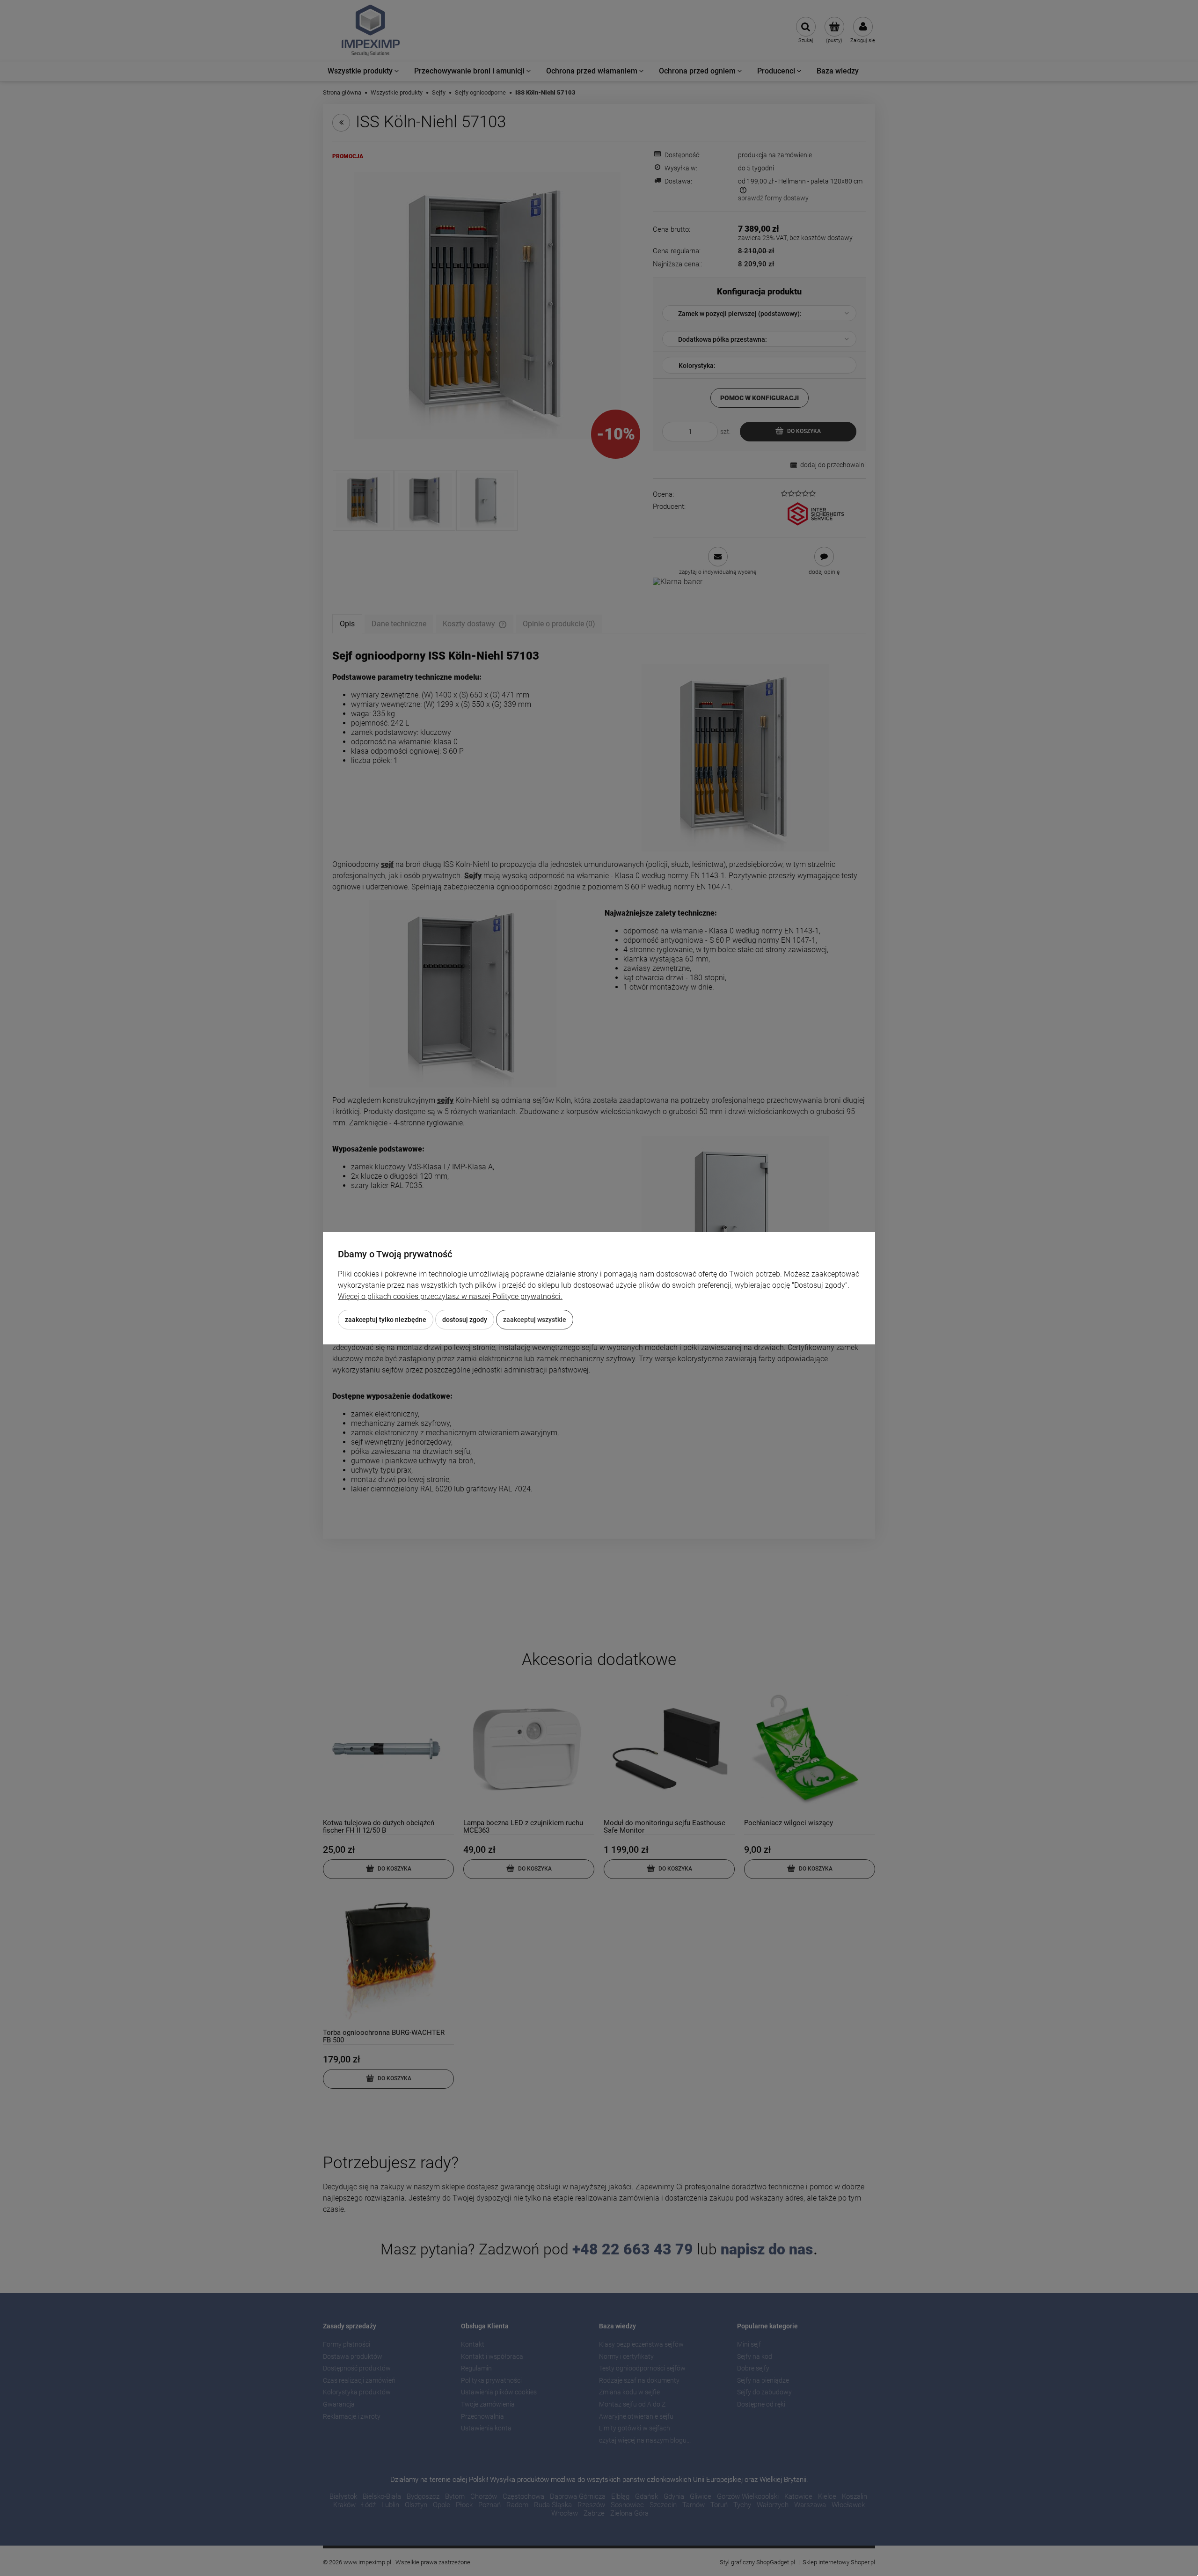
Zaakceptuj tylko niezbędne (386, 1320)
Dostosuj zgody (465, 1320)
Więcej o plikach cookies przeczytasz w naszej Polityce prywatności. (450, 1296)
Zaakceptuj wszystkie (535, 1320)
